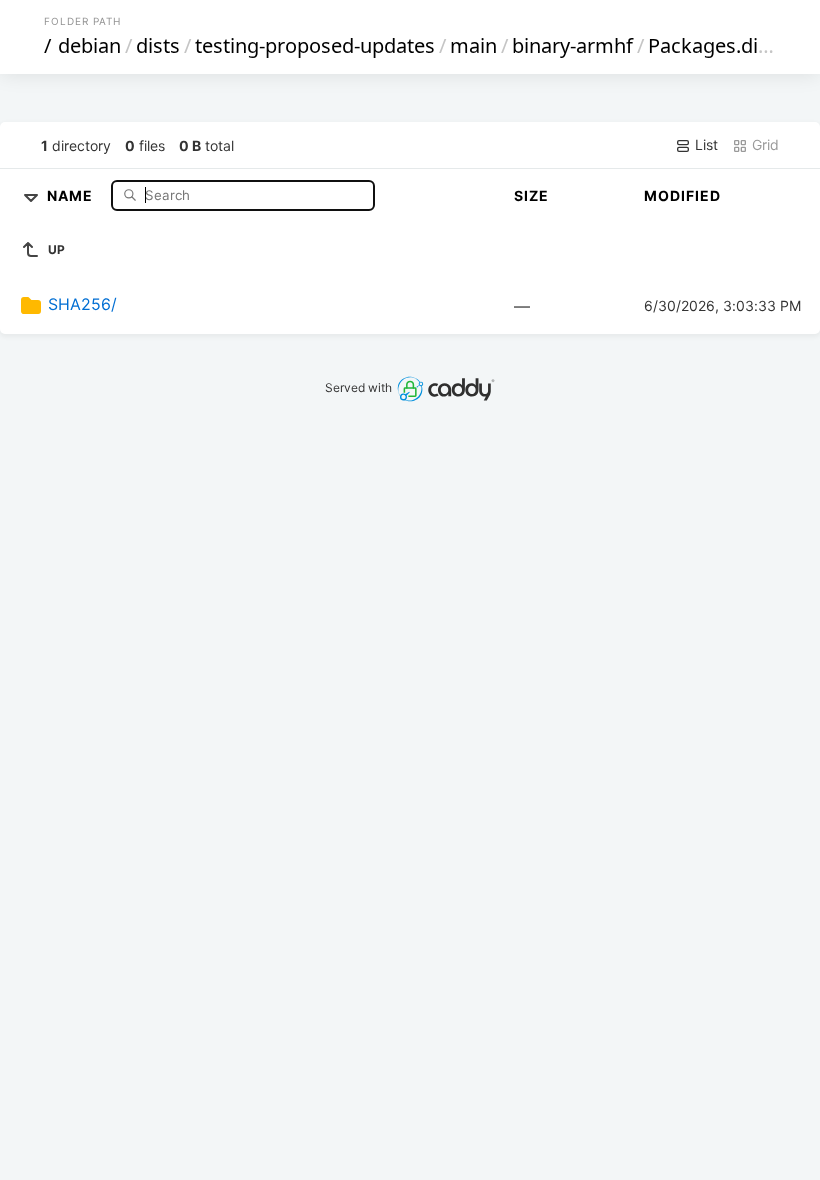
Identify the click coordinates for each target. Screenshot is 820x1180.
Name (72, 194)
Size (531, 195)
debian (89, 45)
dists (158, 45)
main (473, 45)
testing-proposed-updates (315, 45)
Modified (682, 195)
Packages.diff (710, 45)
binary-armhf (572, 45)
